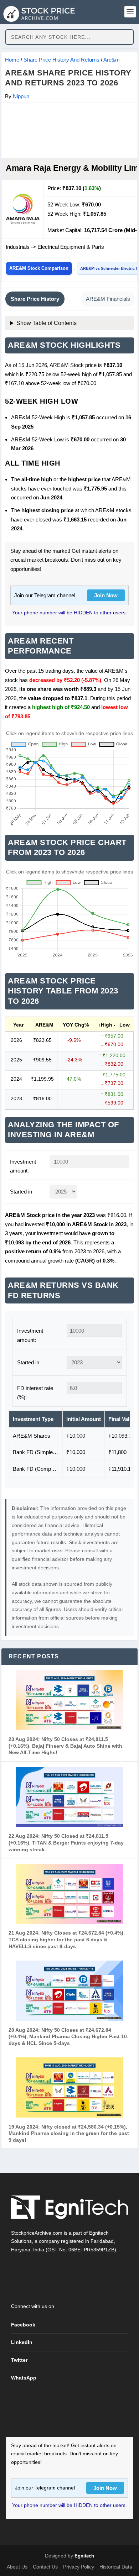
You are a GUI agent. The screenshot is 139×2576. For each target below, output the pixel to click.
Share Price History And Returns (61, 60)
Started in (21, 1192)
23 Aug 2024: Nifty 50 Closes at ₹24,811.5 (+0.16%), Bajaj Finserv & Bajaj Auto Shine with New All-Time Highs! (65, 1746)
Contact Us (45, 2567)
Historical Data (116, 2567)
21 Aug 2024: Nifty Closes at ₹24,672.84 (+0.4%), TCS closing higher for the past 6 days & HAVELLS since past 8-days (67, 1939)
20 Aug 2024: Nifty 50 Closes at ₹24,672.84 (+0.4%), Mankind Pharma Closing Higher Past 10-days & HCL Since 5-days (69, 2037)
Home (12, 60)
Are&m (112, 60)
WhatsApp (24, 2378)
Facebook (23, 2325)
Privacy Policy (79, 2567)
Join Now (106, 595)
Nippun (21, 96)
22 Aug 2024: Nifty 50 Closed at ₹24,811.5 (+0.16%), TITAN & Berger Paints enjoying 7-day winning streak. (66, 1843)
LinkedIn (22, 2342)
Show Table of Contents (47, 323)
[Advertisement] (69, 130)
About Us (17, 2567)
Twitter (19, 2360)
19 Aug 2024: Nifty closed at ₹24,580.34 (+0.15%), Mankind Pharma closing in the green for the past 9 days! (69, 2133)
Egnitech (84, 2556)
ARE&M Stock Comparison (39, 268)
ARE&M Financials (108, 299)
